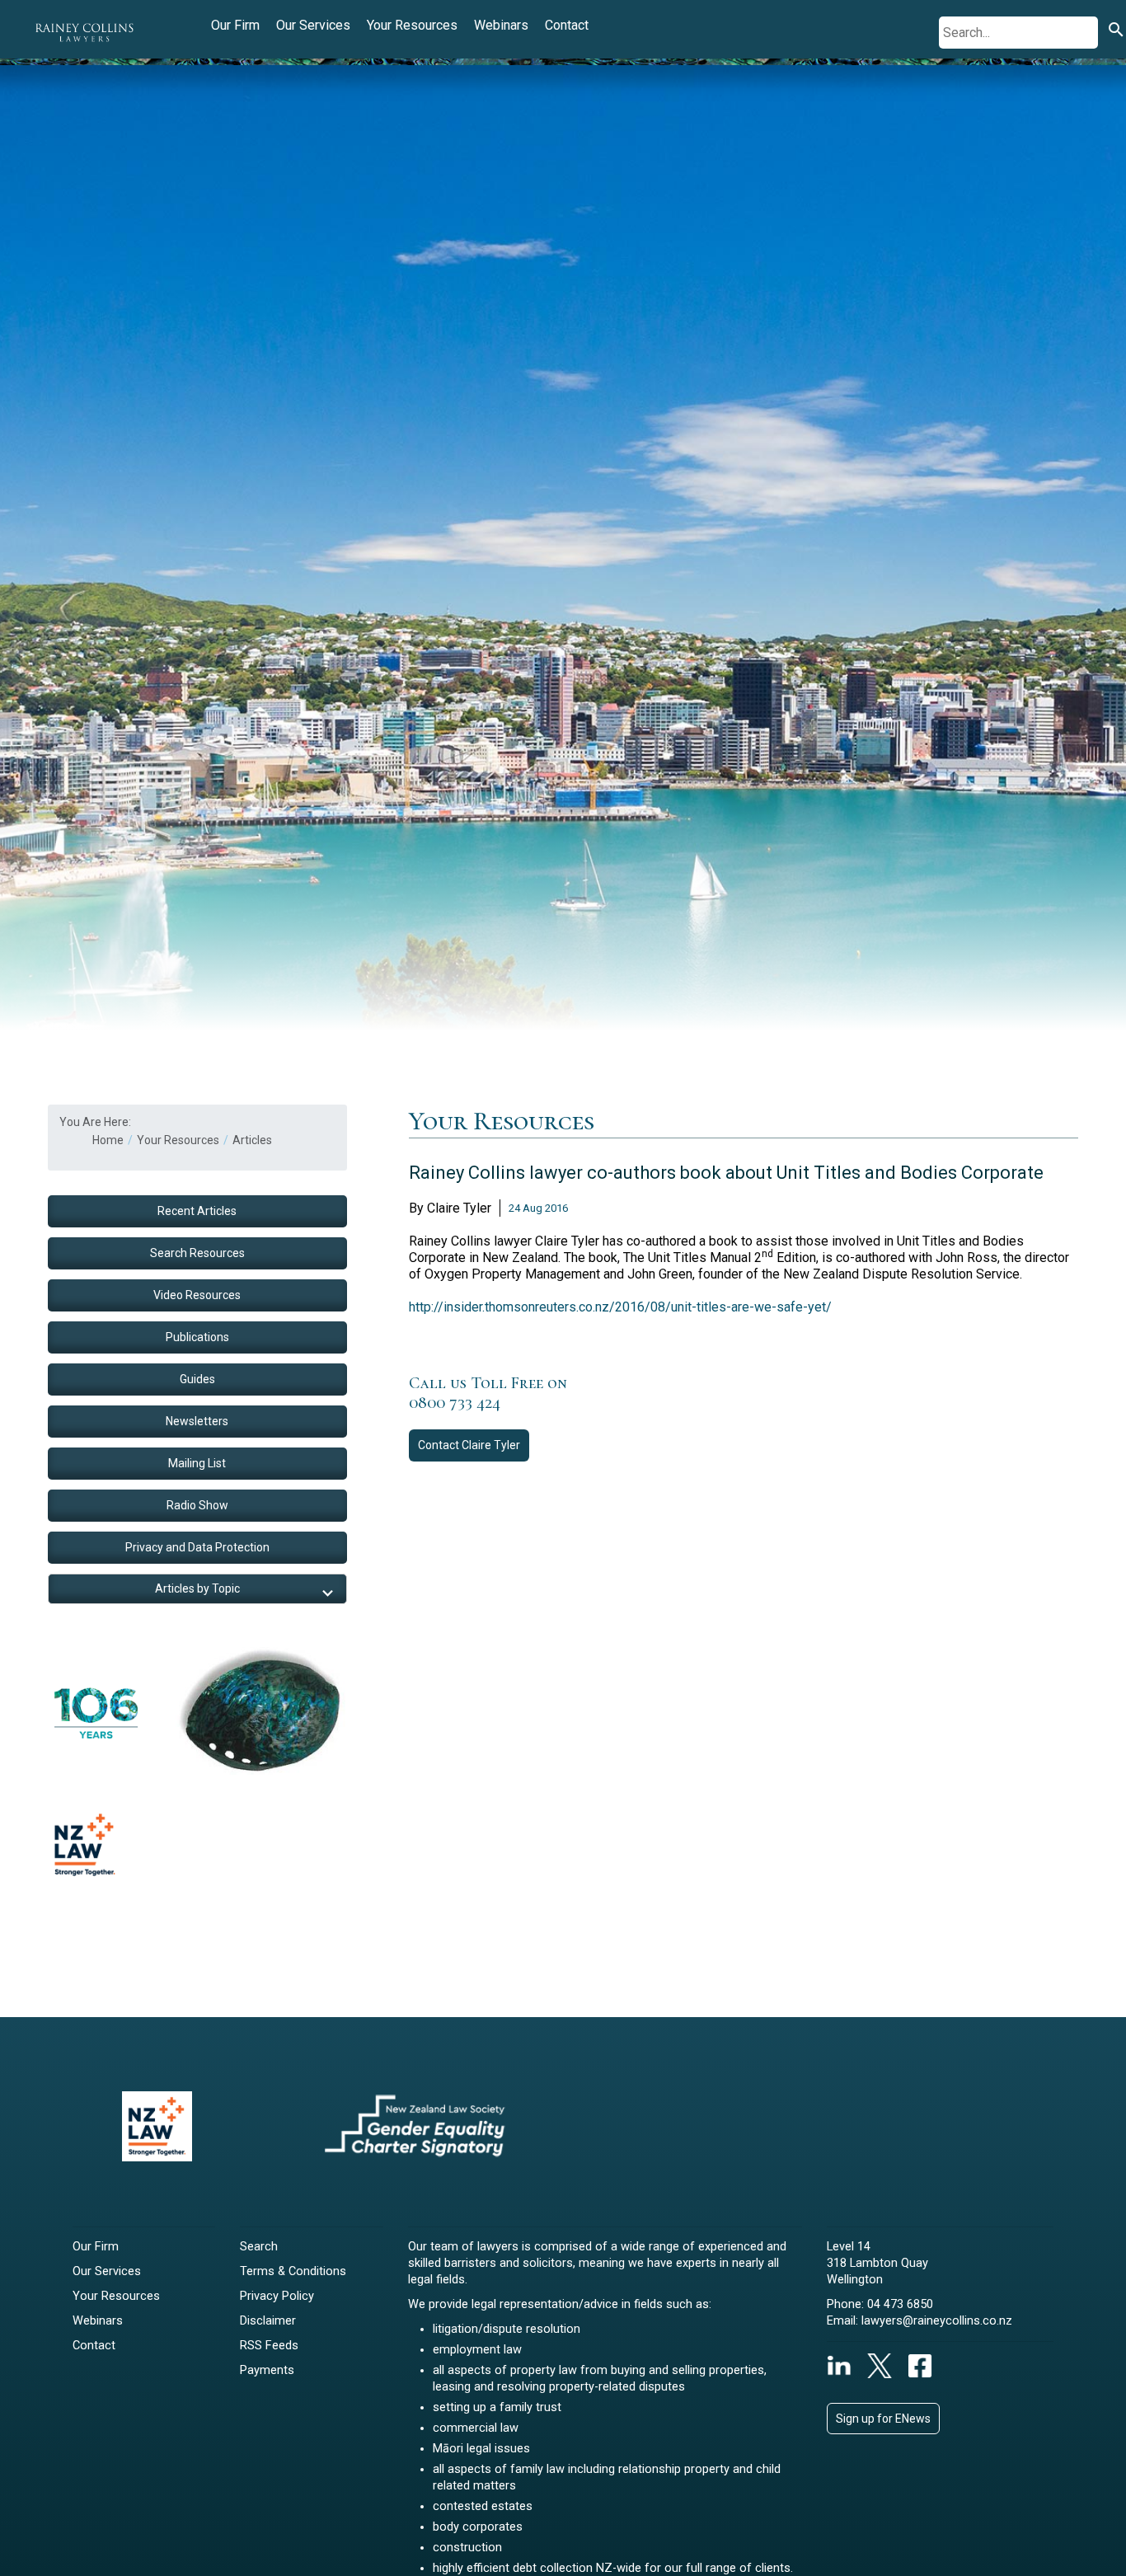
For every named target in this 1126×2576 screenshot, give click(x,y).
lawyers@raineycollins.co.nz (937, 2321)
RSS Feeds (269, 2346)
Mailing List (197, 1463)
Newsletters (197, 1421)
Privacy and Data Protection (197, 1547)
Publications (197, 1337)
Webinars (501, 25)
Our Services (313, 25)
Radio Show (197, 1505)
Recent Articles (197, 1211)
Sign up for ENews (883, 2419)
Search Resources (197, 1253)
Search (259, 2247)
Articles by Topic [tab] (197, 1588)
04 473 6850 (900, 2304)
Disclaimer (268, 2321)
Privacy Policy (277, 2296)
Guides (197, 1379)
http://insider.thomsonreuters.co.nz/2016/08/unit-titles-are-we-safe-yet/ (620, 1307)
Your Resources (412, 25)
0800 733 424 (455, 1403)
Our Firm (235, 25)
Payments (267, 2370)
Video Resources (197, 1295)
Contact (567, 25)
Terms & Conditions (293, 2271)
